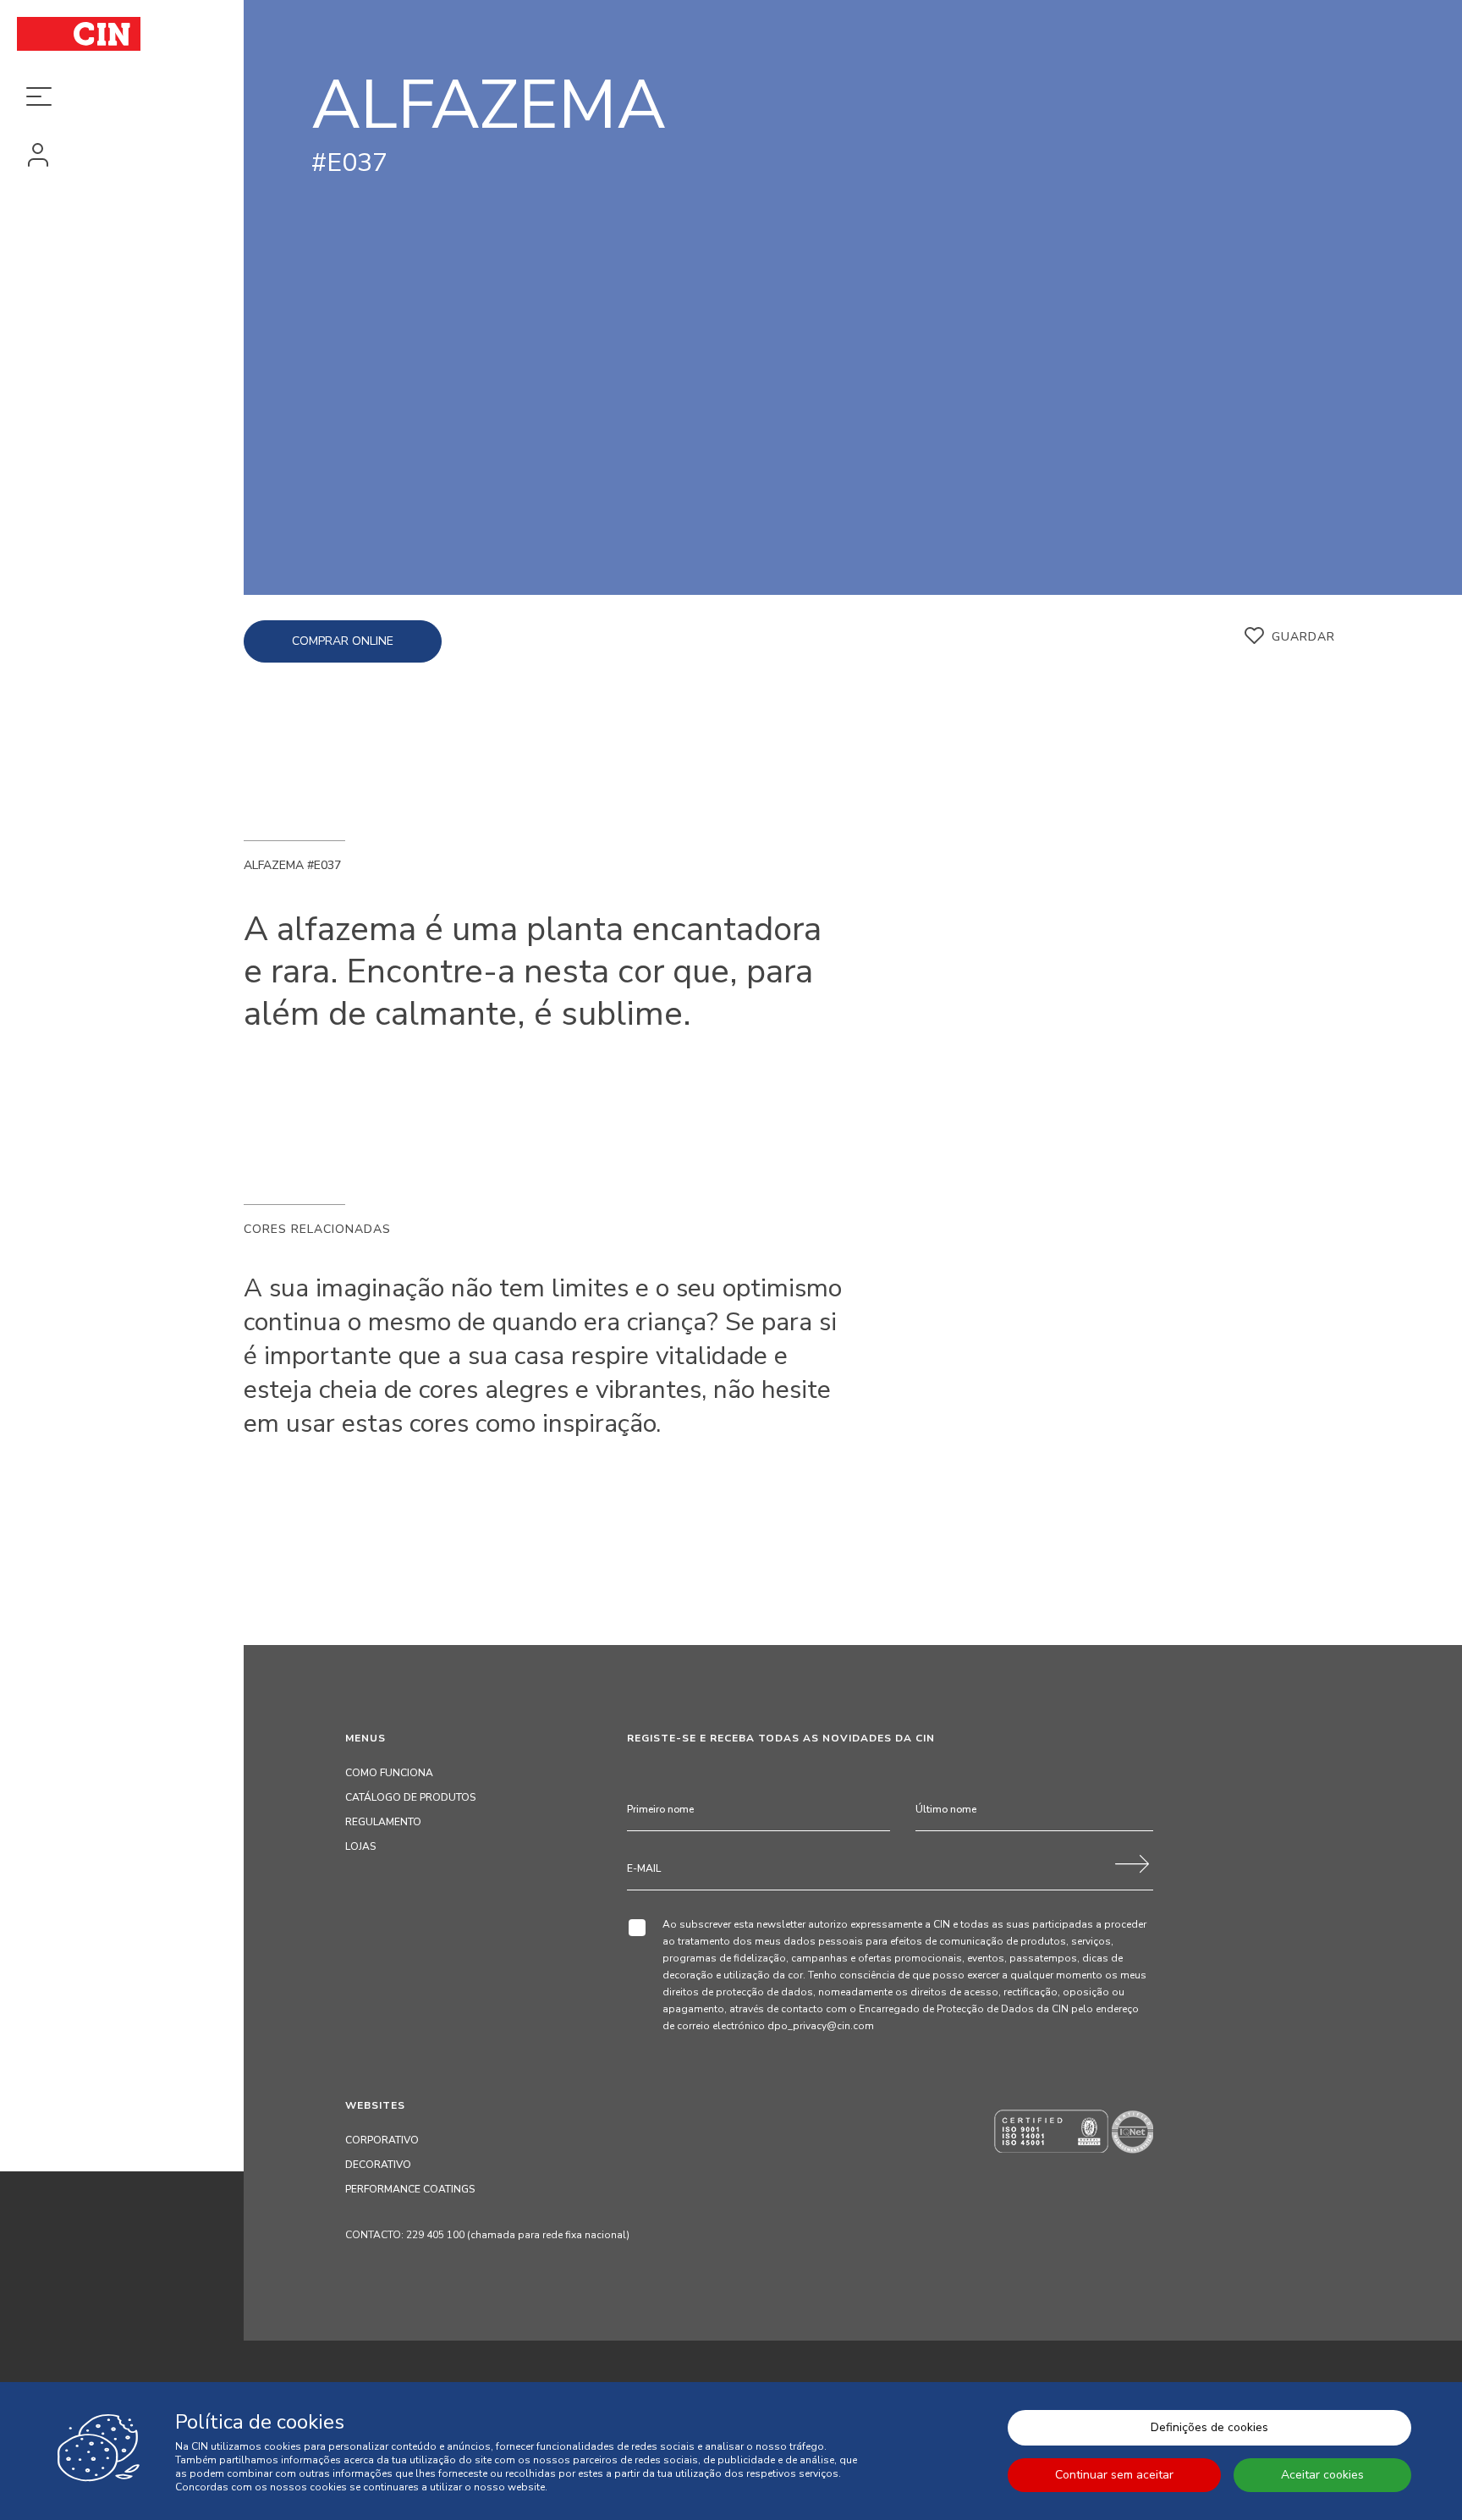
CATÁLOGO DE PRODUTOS (410, 1797)
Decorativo (378, 2165)
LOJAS (360, 1846)
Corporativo (382, 2140)
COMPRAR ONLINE (343, 641)
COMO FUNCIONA (389, 1773)
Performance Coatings (410, 2189)
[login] (122, 157)
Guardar (1303, 637)
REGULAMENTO (383, 1822)
